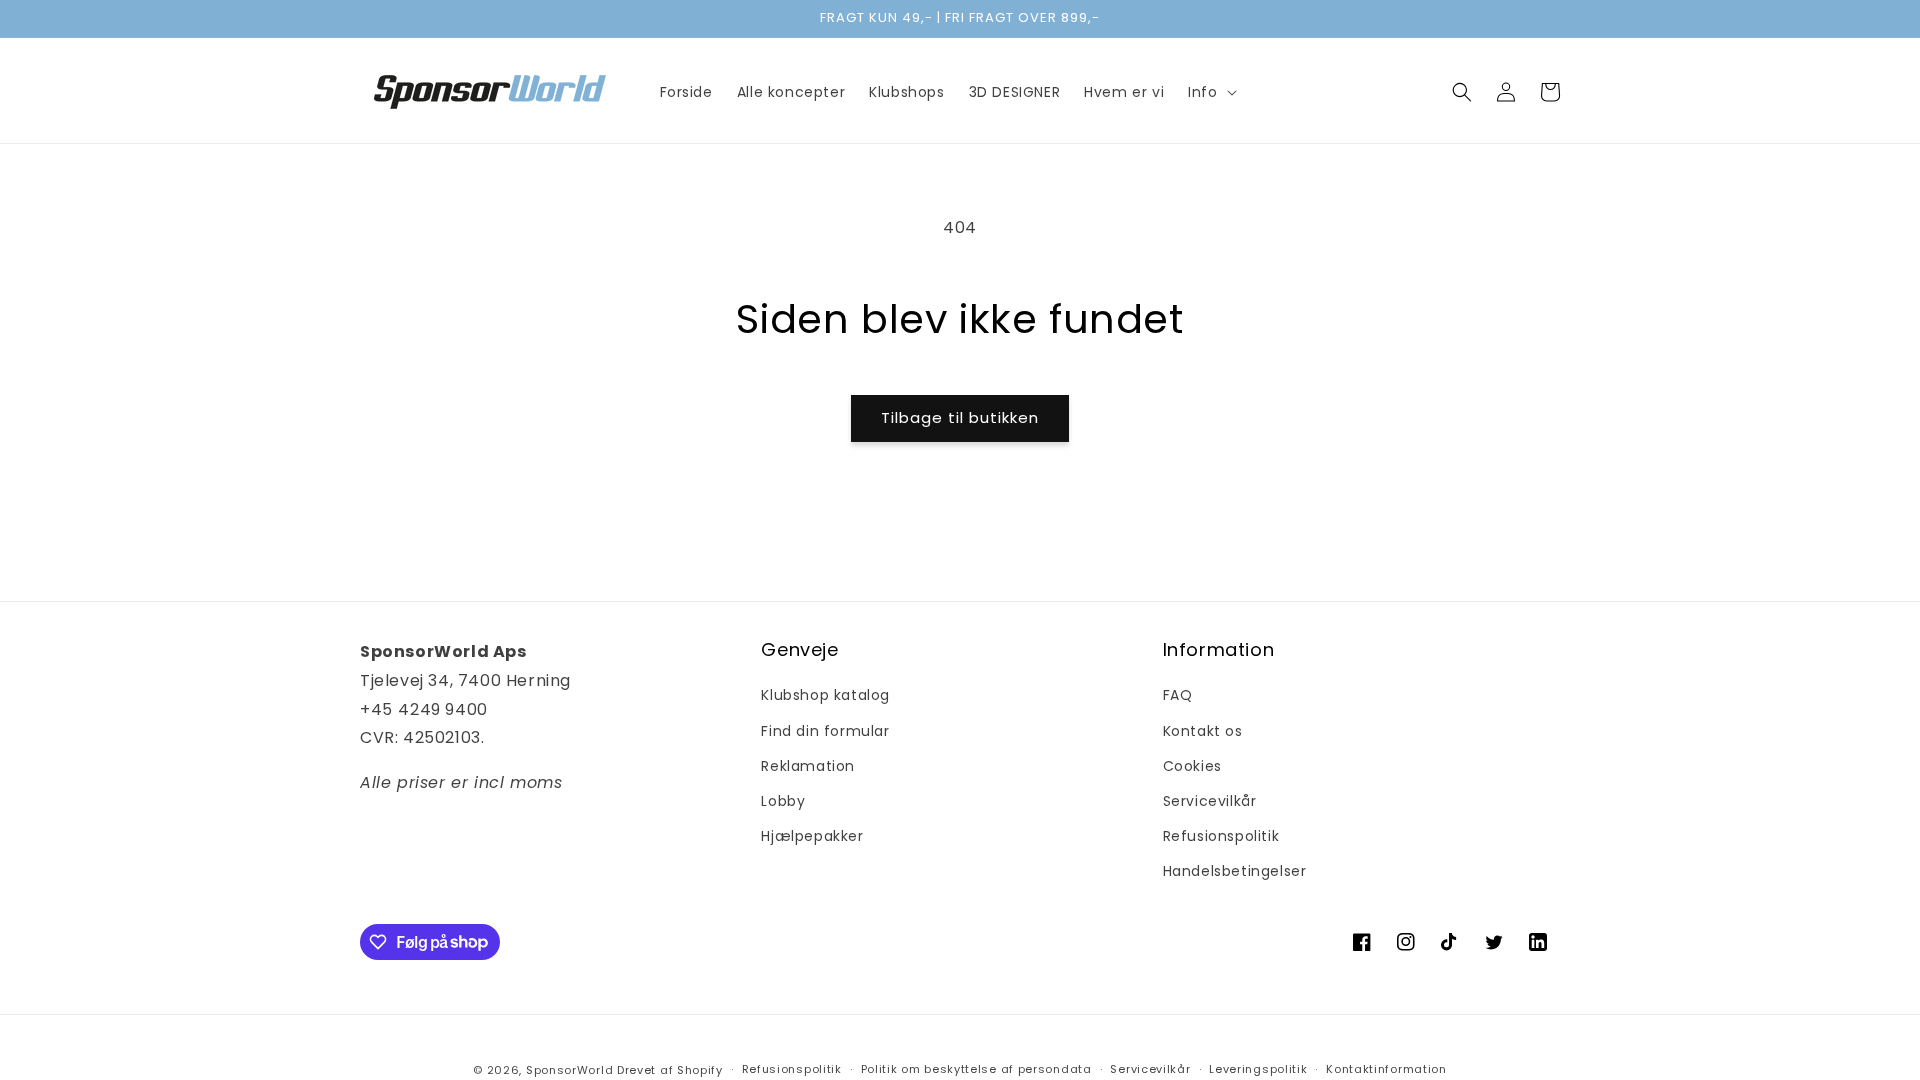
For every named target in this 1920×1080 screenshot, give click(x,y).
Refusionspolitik (1221, 836)
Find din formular (825, 731)
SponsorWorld (569, 1070)
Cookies (1192, 766)
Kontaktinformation (1386, 1069)
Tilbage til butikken (960, 417)
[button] (1210, 92)
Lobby (783, 801)
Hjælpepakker (812, 836)
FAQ (1178, 695)
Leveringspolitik (1258, 1069)
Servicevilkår (1210, 801)
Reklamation (808, 766)
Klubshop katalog (825, 695)
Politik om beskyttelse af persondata (976, 1069)
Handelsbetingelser (1235, 871)
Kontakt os (1203, 731)
